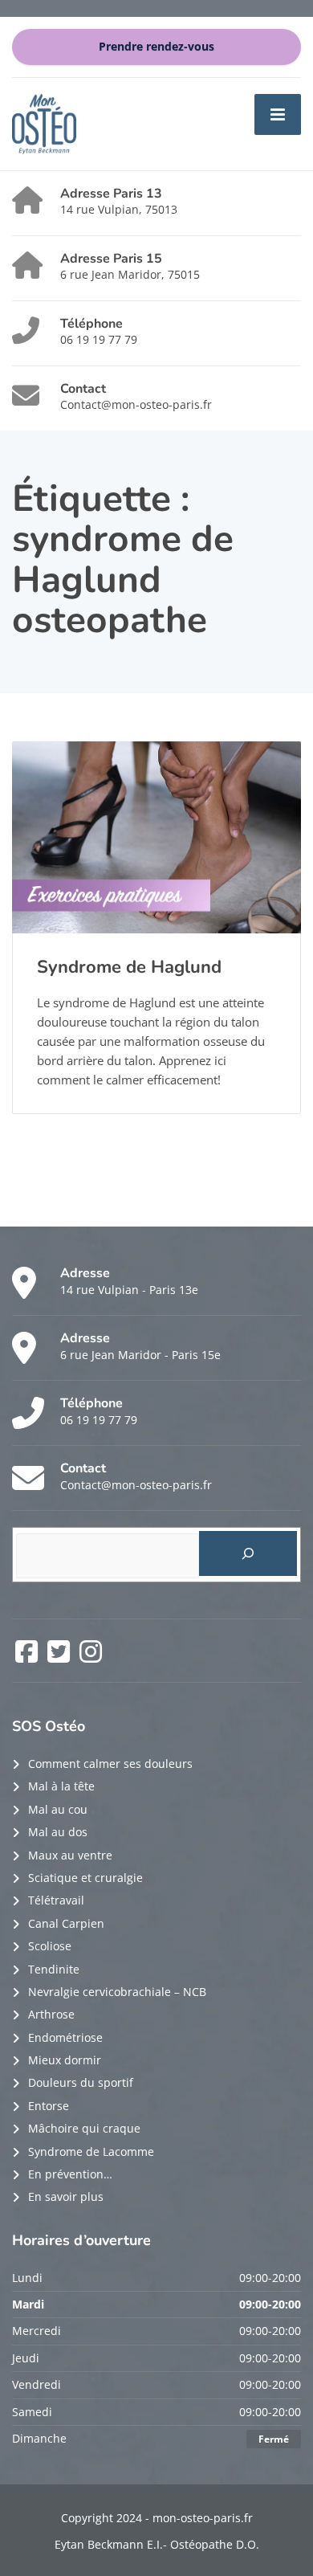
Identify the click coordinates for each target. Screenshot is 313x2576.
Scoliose (50, 1946)
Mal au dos (58, 1832)
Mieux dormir (65, 2060)
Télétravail (56, 1900)
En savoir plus (66, 2196)
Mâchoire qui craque (84, 2128)
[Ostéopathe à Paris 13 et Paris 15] (44, 122)
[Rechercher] (248, 1553)
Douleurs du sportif (81, 2082)
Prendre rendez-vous (156, 47)
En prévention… (70, 2174)
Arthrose (51, 2014)
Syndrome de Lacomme (91, 2151)
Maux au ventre (70, 1855)
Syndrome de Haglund (129, 967)
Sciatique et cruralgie (85, 1878)
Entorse (49, 2106)
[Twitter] (60, 1657)
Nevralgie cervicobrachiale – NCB (117, 1992)
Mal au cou (58, 1809)
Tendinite (54, 1969)
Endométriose (65, 2037)
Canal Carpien (66, 1923)
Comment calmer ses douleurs (110, 1764)
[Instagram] (91, 1657)
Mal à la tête (61, 1786)
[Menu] (278, 114)
